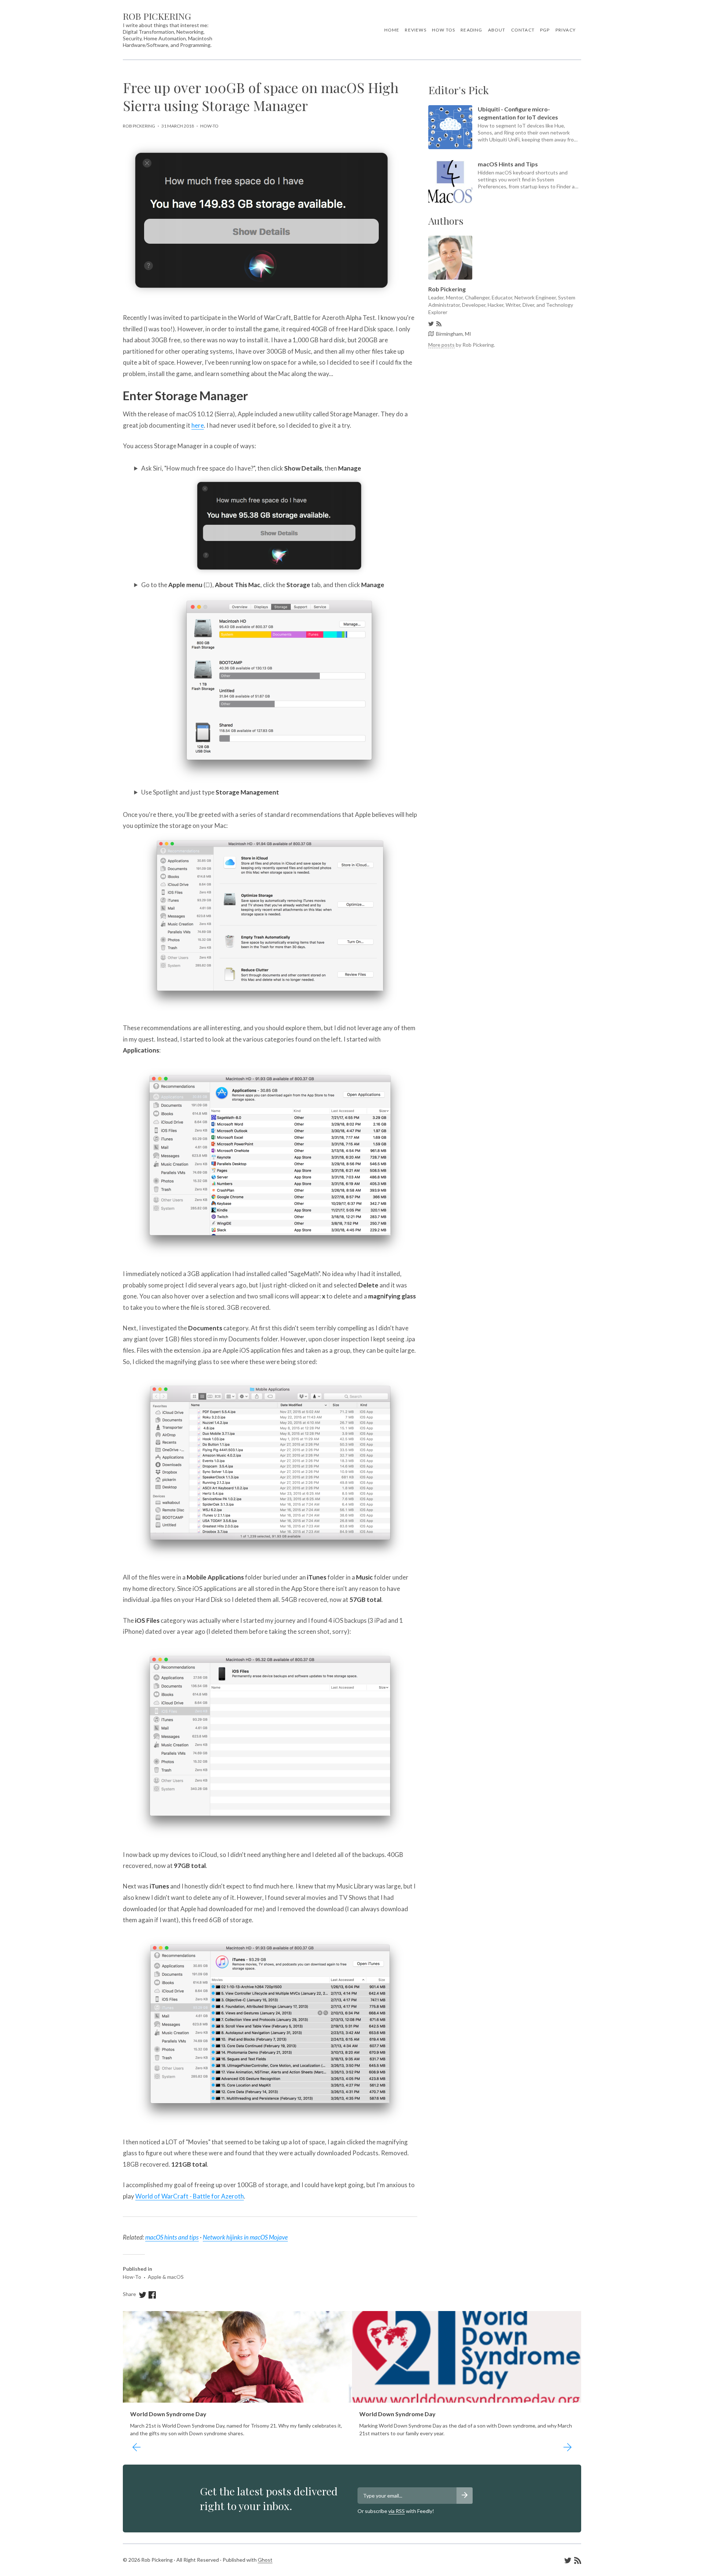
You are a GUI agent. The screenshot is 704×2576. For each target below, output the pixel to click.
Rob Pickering (157, 16)
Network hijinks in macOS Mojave (245, 2237)
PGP (545, 30)
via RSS (397, 2511)
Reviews (415, 30)
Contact (523, 30)
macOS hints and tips (172, 2237)
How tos (443, 30)
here (198, 425)
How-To (209, 126)
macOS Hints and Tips (508, 164)
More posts (441, 345)
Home (392, 30)
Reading (471, 30)
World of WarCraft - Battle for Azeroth (190, 2196)
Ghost (265, 2560)
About (497, 30)
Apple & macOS (166, 2277)
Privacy (566, 30)
